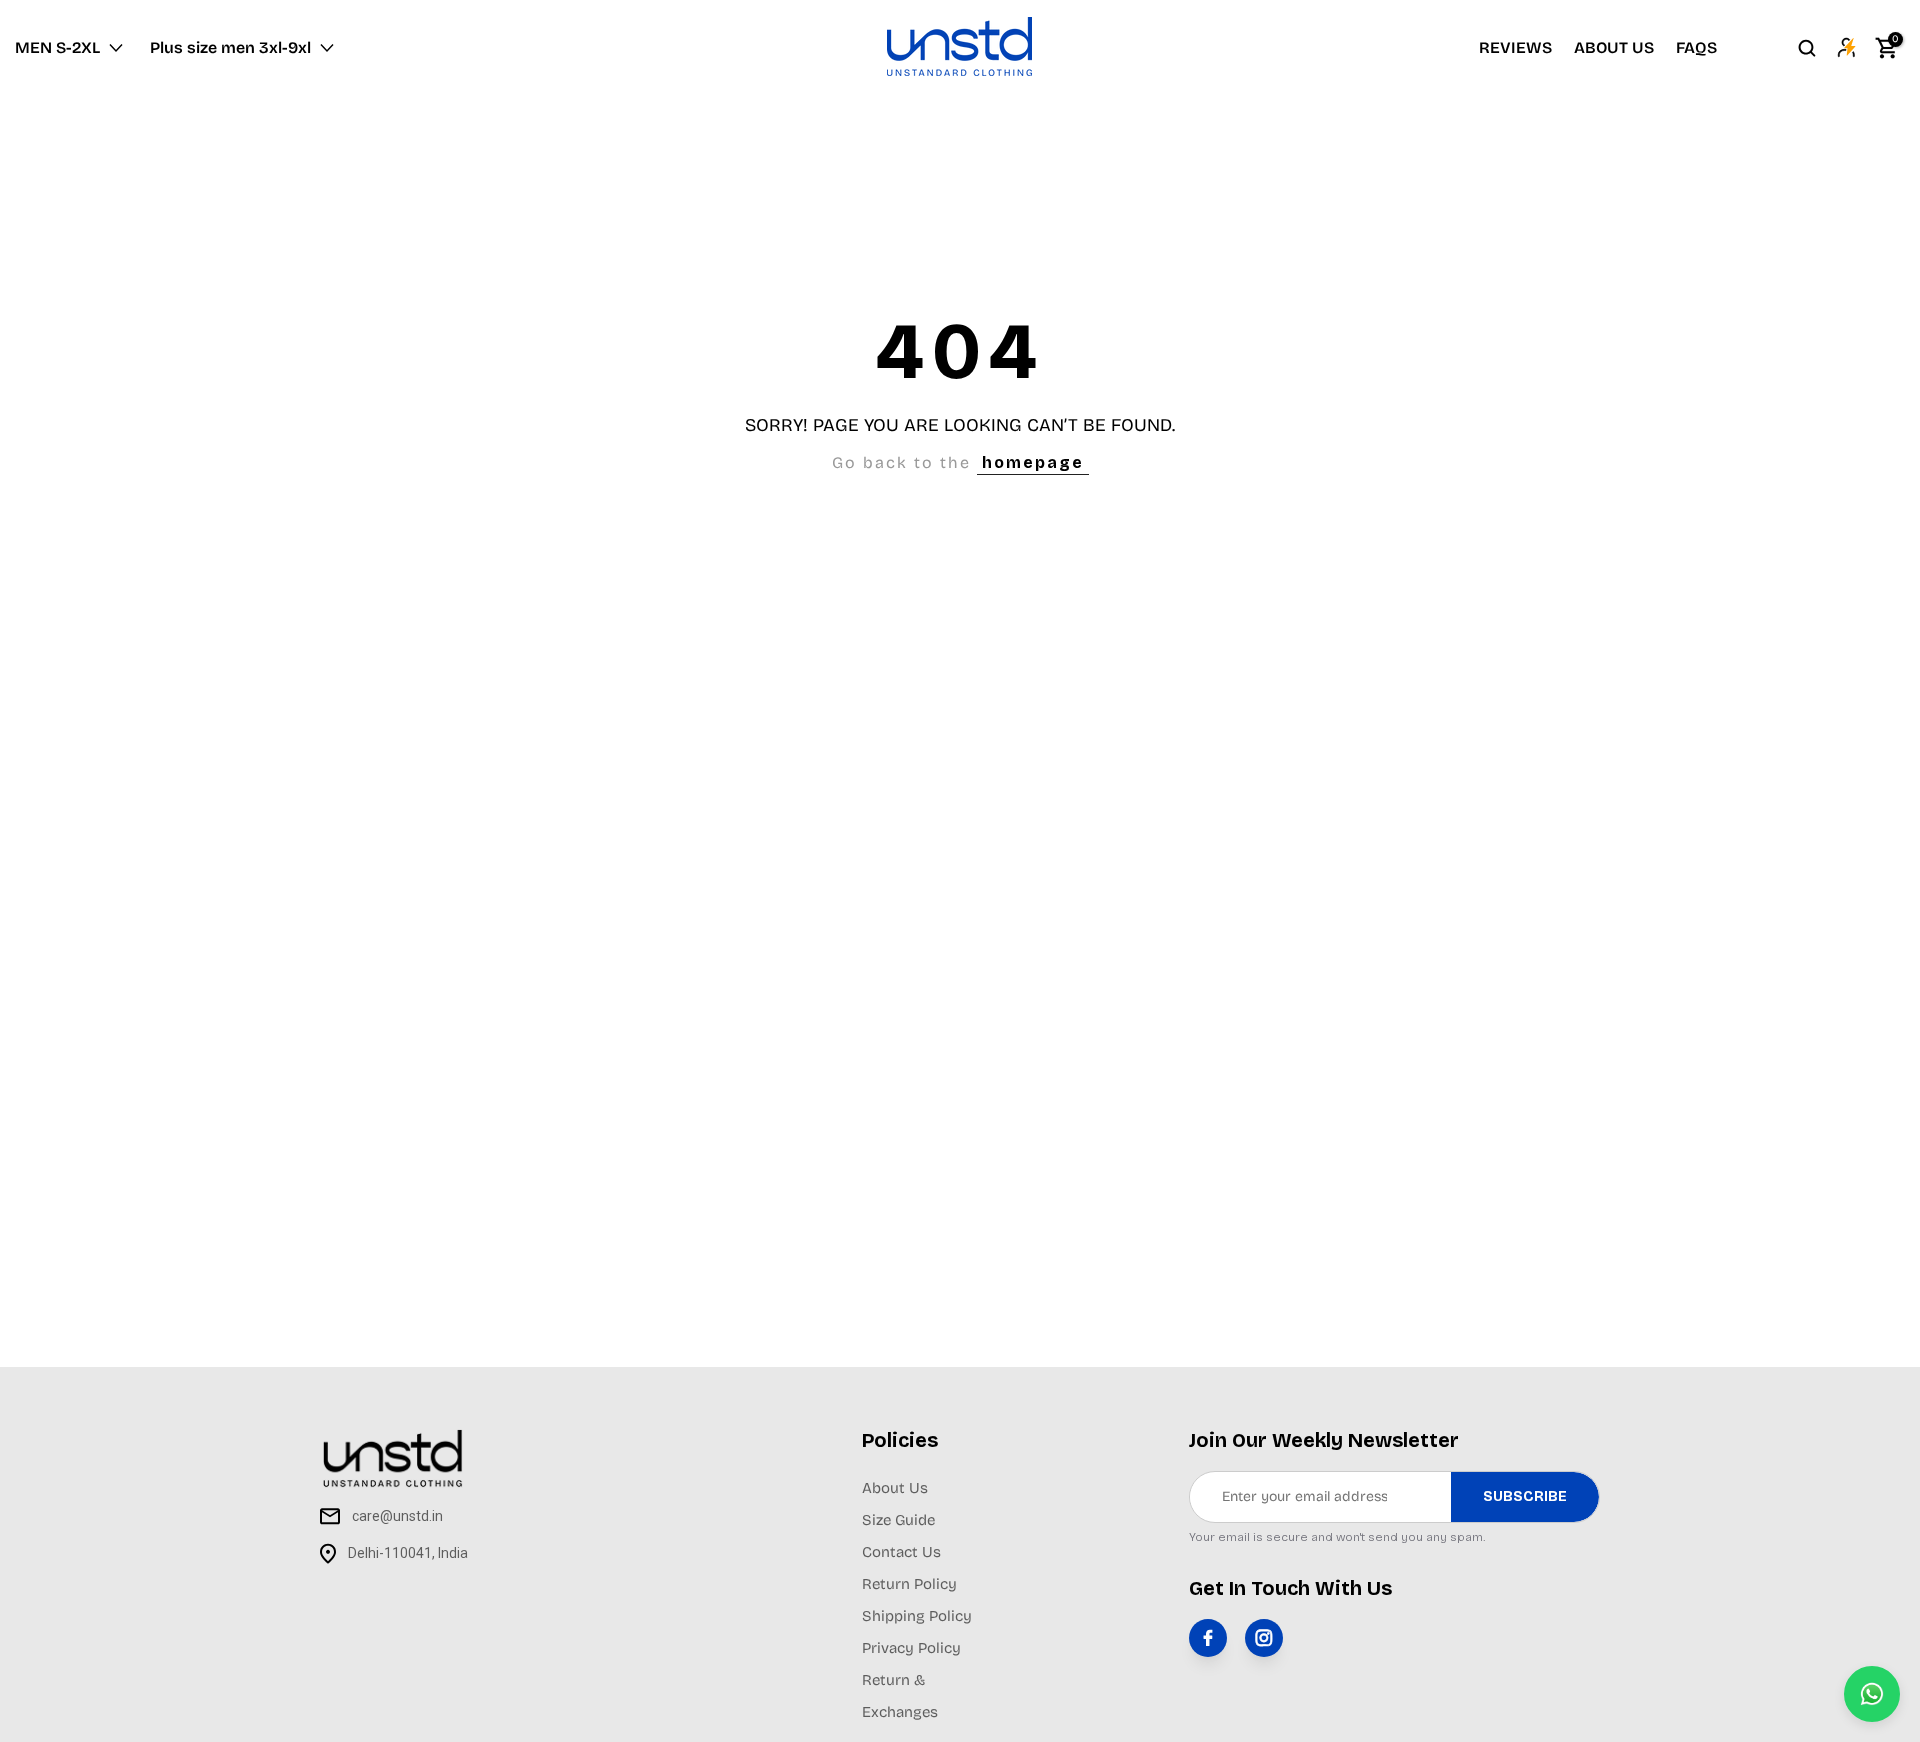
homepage (1033, 462)
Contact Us (901, 1552)
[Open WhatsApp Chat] (1872, 1694)
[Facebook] (1208, 1638)
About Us (895, 1488)
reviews (1515, 47)
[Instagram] (1264, 1638)
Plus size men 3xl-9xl (230, 47)
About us (1614, 47)
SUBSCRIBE (1525, 1496)
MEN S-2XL (57, 47)
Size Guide (898, 1520)
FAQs (1696, 47)
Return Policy (909, 1584)
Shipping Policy (917, 1616)
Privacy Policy (911, 1648)
